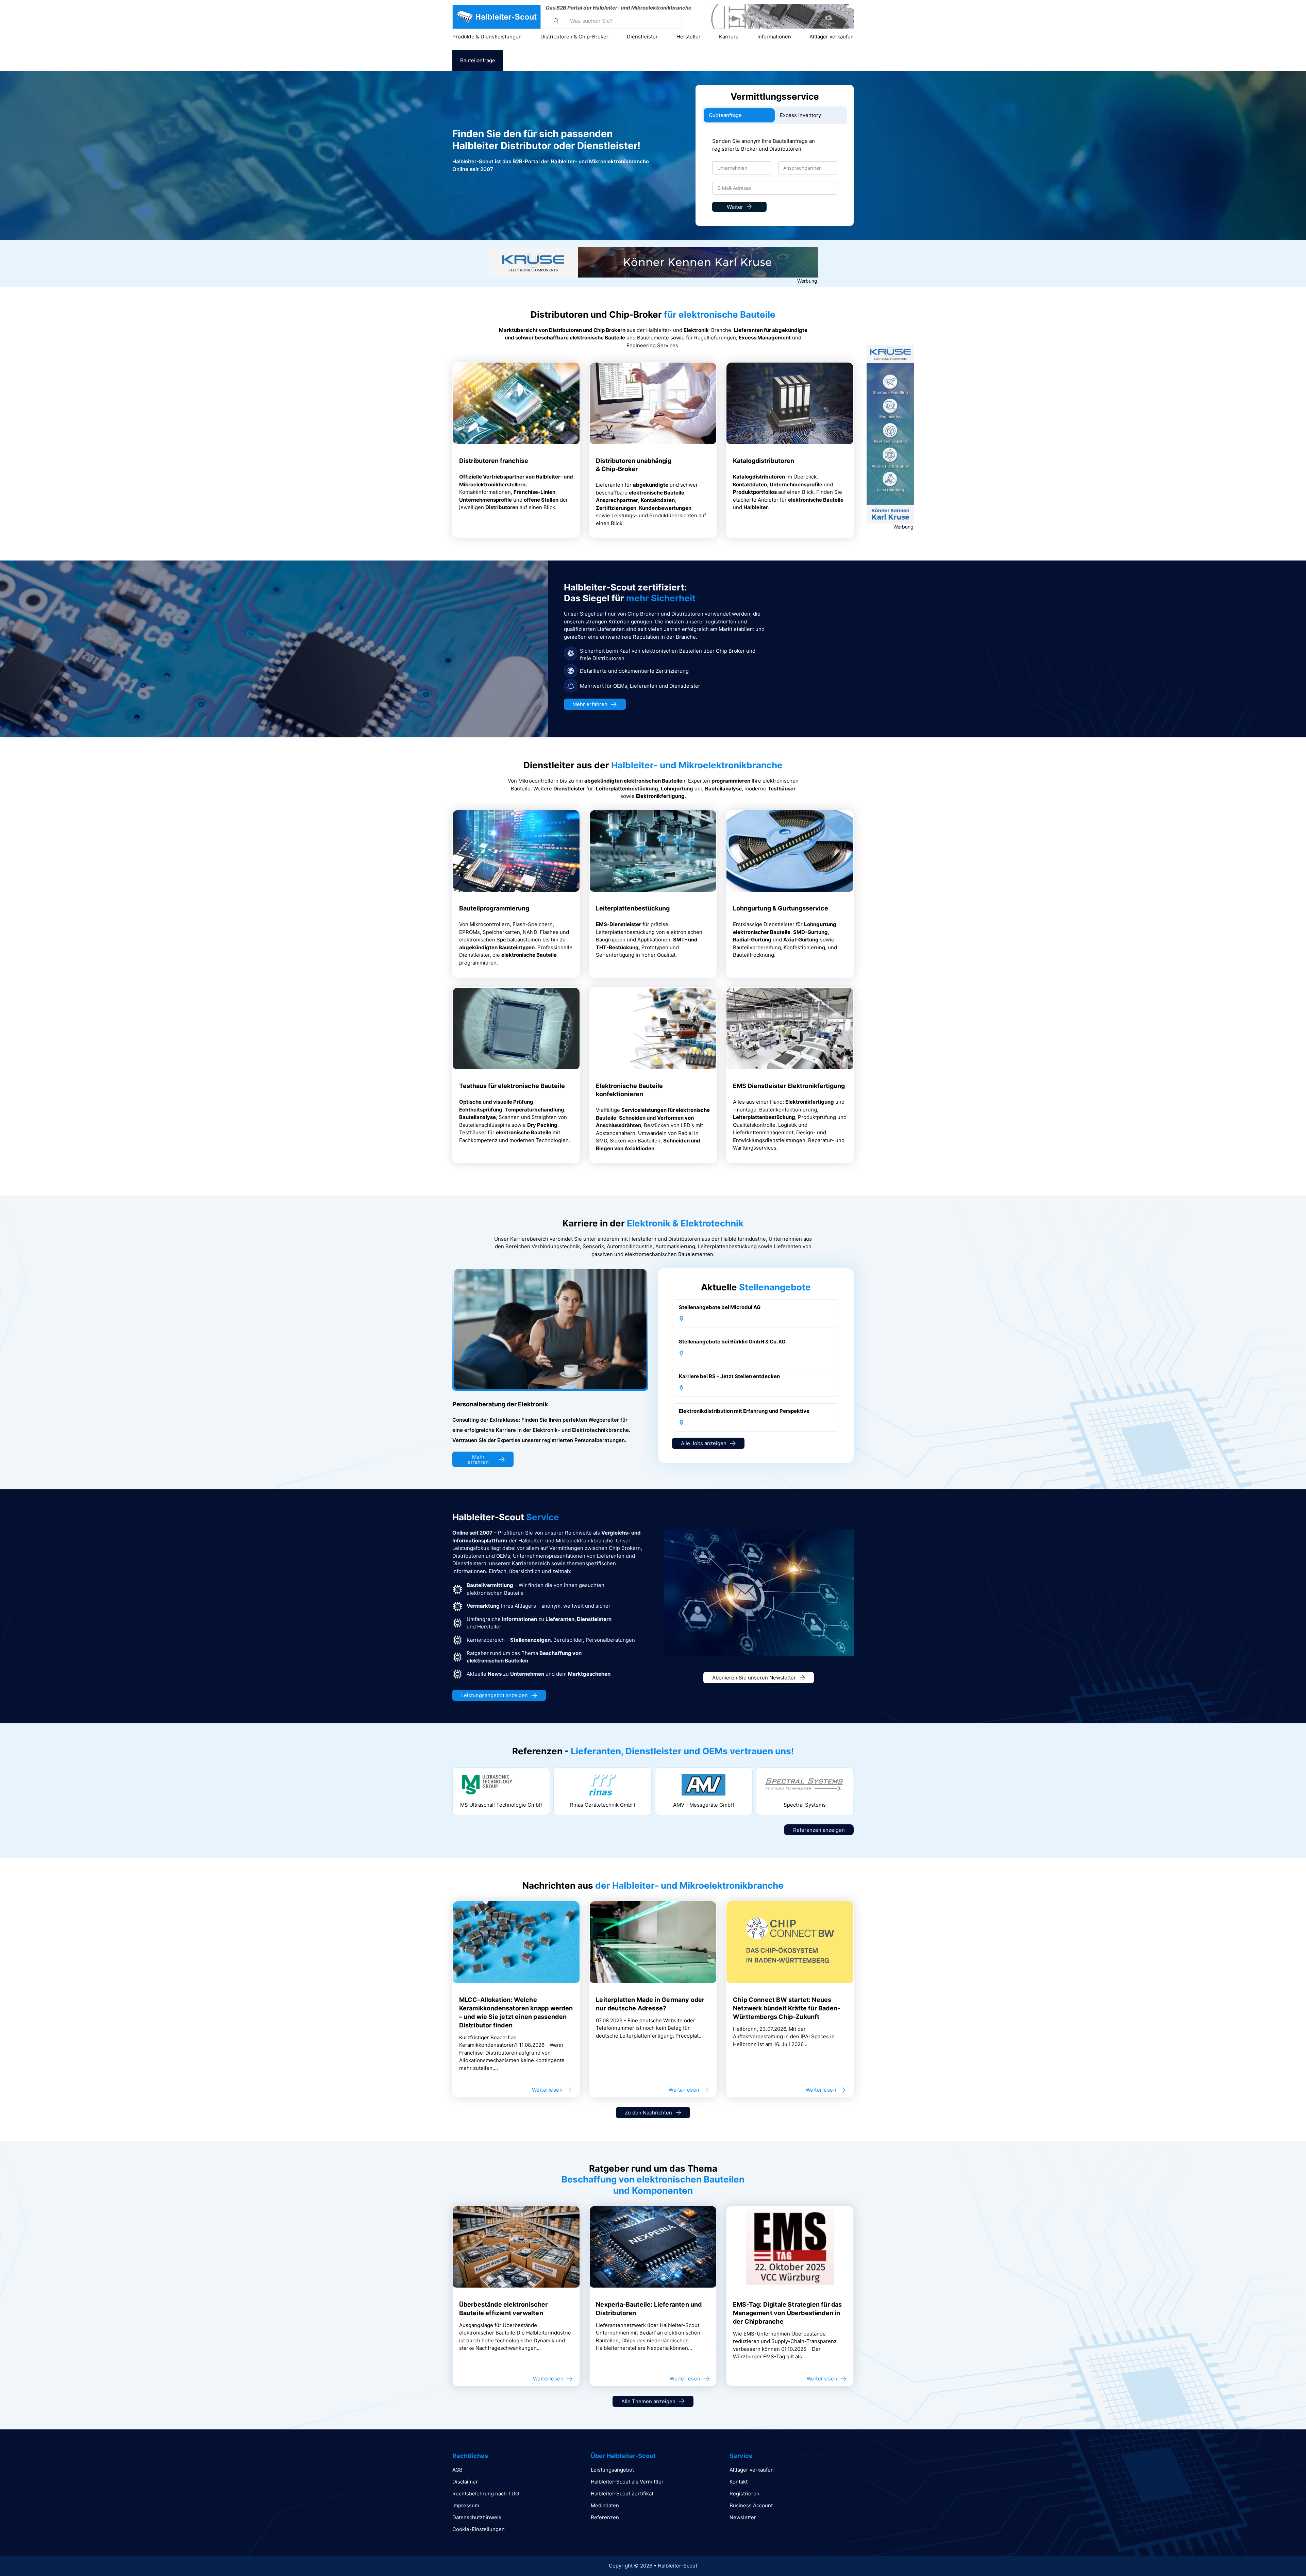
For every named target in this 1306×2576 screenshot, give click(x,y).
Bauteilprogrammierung (494, 908)
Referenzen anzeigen (819, 1830)
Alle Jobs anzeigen (704, 1443)
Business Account (751, 2505)
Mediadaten (605, 2505)
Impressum (466, 2505)
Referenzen (605, 2517)
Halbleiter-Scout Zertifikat (622, 2494)
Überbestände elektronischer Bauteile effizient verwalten (504, 2309)
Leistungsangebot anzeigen (495, 1695)
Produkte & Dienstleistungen (487, 37)
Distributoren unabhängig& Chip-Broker (634, 465)
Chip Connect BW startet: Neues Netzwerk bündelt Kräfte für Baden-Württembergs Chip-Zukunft (786, 2008)
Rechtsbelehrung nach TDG (486, 2494)
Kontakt (739, 2482)
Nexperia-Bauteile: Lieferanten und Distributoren (649, 2309)
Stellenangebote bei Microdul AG (720, 1307)
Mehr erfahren (590, 704)
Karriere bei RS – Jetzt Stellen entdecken (729, 1376)
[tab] (739, 115)
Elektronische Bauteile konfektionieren (629, 1090)
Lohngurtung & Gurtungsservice (781, 908)
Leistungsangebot (612, 2470)
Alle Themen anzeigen (648, 2401)
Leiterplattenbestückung (633, 908)
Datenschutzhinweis (477, 2517)
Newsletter (743, 2517)
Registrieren (744, 2494)
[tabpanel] (775, 178)
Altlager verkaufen (832, 37)
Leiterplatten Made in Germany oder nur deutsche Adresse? (650, 2004)
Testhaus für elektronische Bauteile (512, 1086)
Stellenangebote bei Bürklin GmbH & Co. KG (732, 1342)
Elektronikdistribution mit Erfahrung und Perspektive (744, 1411)
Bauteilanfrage (478, 60)
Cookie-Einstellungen (479, 2529)
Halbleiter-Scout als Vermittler (627, 2482)
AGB (457, 2470)
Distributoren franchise (494, 461)
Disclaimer (465, 2482)
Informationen (774, 37)
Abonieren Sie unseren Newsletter (754, 1678)
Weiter (735, 207)
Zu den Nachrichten (648, 2113)
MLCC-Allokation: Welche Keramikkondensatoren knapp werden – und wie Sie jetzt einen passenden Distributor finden (516, 2012)
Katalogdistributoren (764, 461)
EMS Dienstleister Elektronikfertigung (789, 1086)
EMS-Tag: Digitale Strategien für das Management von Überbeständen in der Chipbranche (787, 2313)
